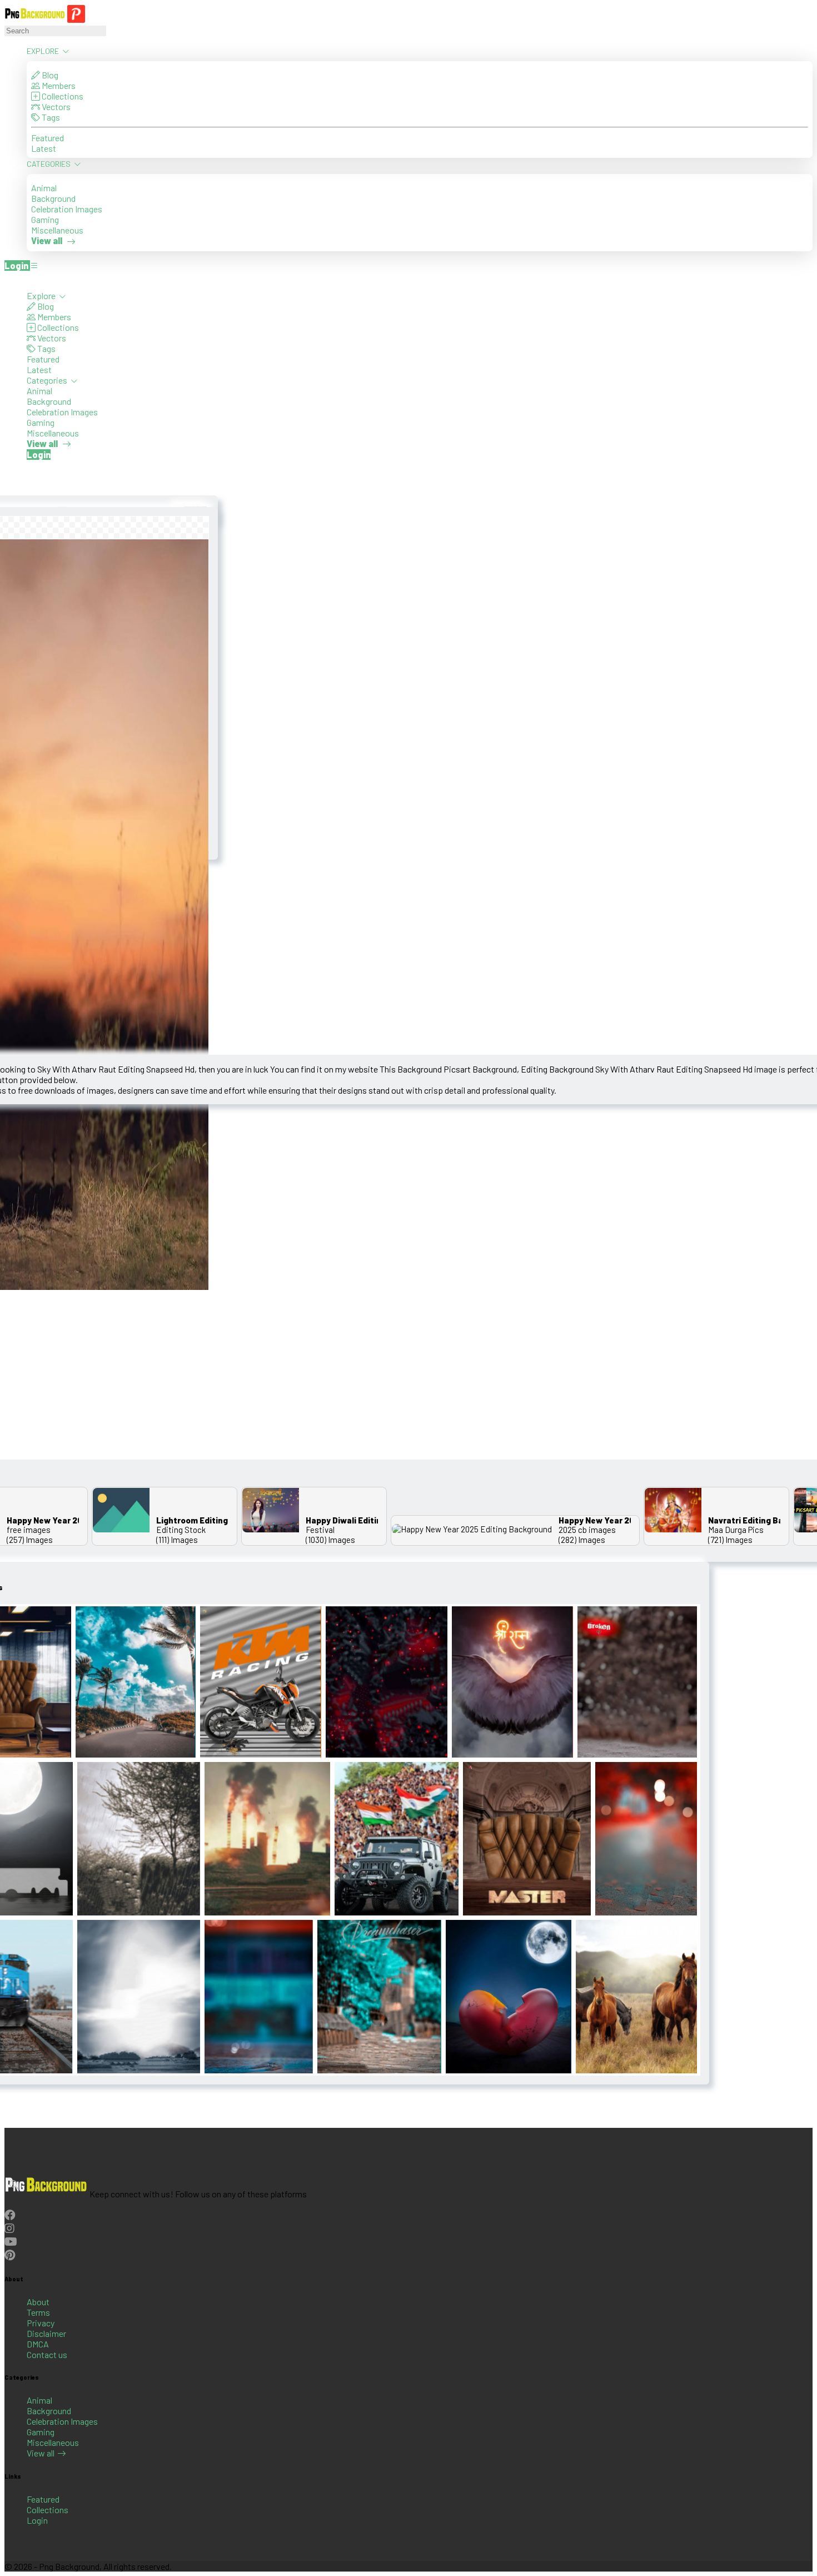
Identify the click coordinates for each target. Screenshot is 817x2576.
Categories (49, 164)
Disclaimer (46, 2333)
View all (41, 2453)
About (38, 2302)
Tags (50, 117)
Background (53, 198)
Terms (38, 2312)
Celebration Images (67, 209)
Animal (44, 188)
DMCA (38, 2344)
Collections (62, 96)
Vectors (55, 106)
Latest (44, 148)
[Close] (8, 280)
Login (37, 2520)
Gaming (45, 219)
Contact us (47, 2354)
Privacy (41, 2323)
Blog (49, 75)
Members (58, 85)
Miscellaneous (57, 230)
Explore (44, 51)
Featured (48, 138)
